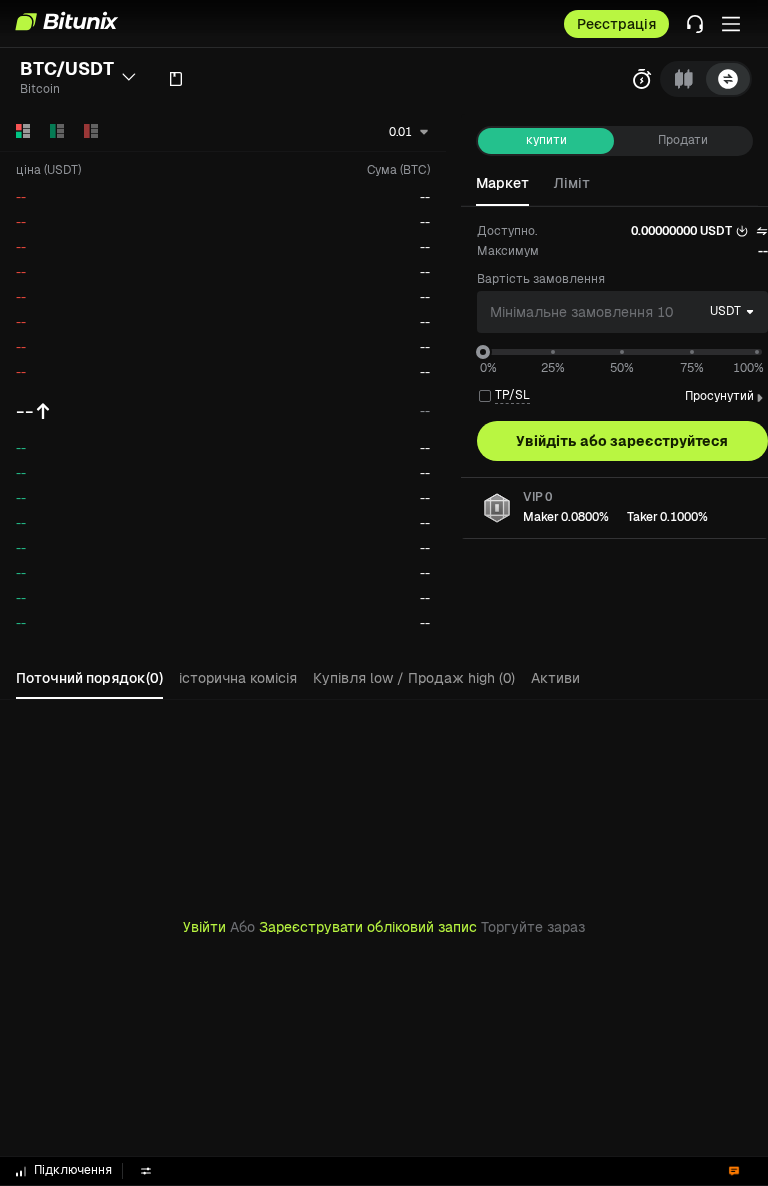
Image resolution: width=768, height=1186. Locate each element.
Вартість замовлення (541, 279)
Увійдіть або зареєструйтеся (622, 441)
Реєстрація (616, 24)
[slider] (483, 352)
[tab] (684, 79)
